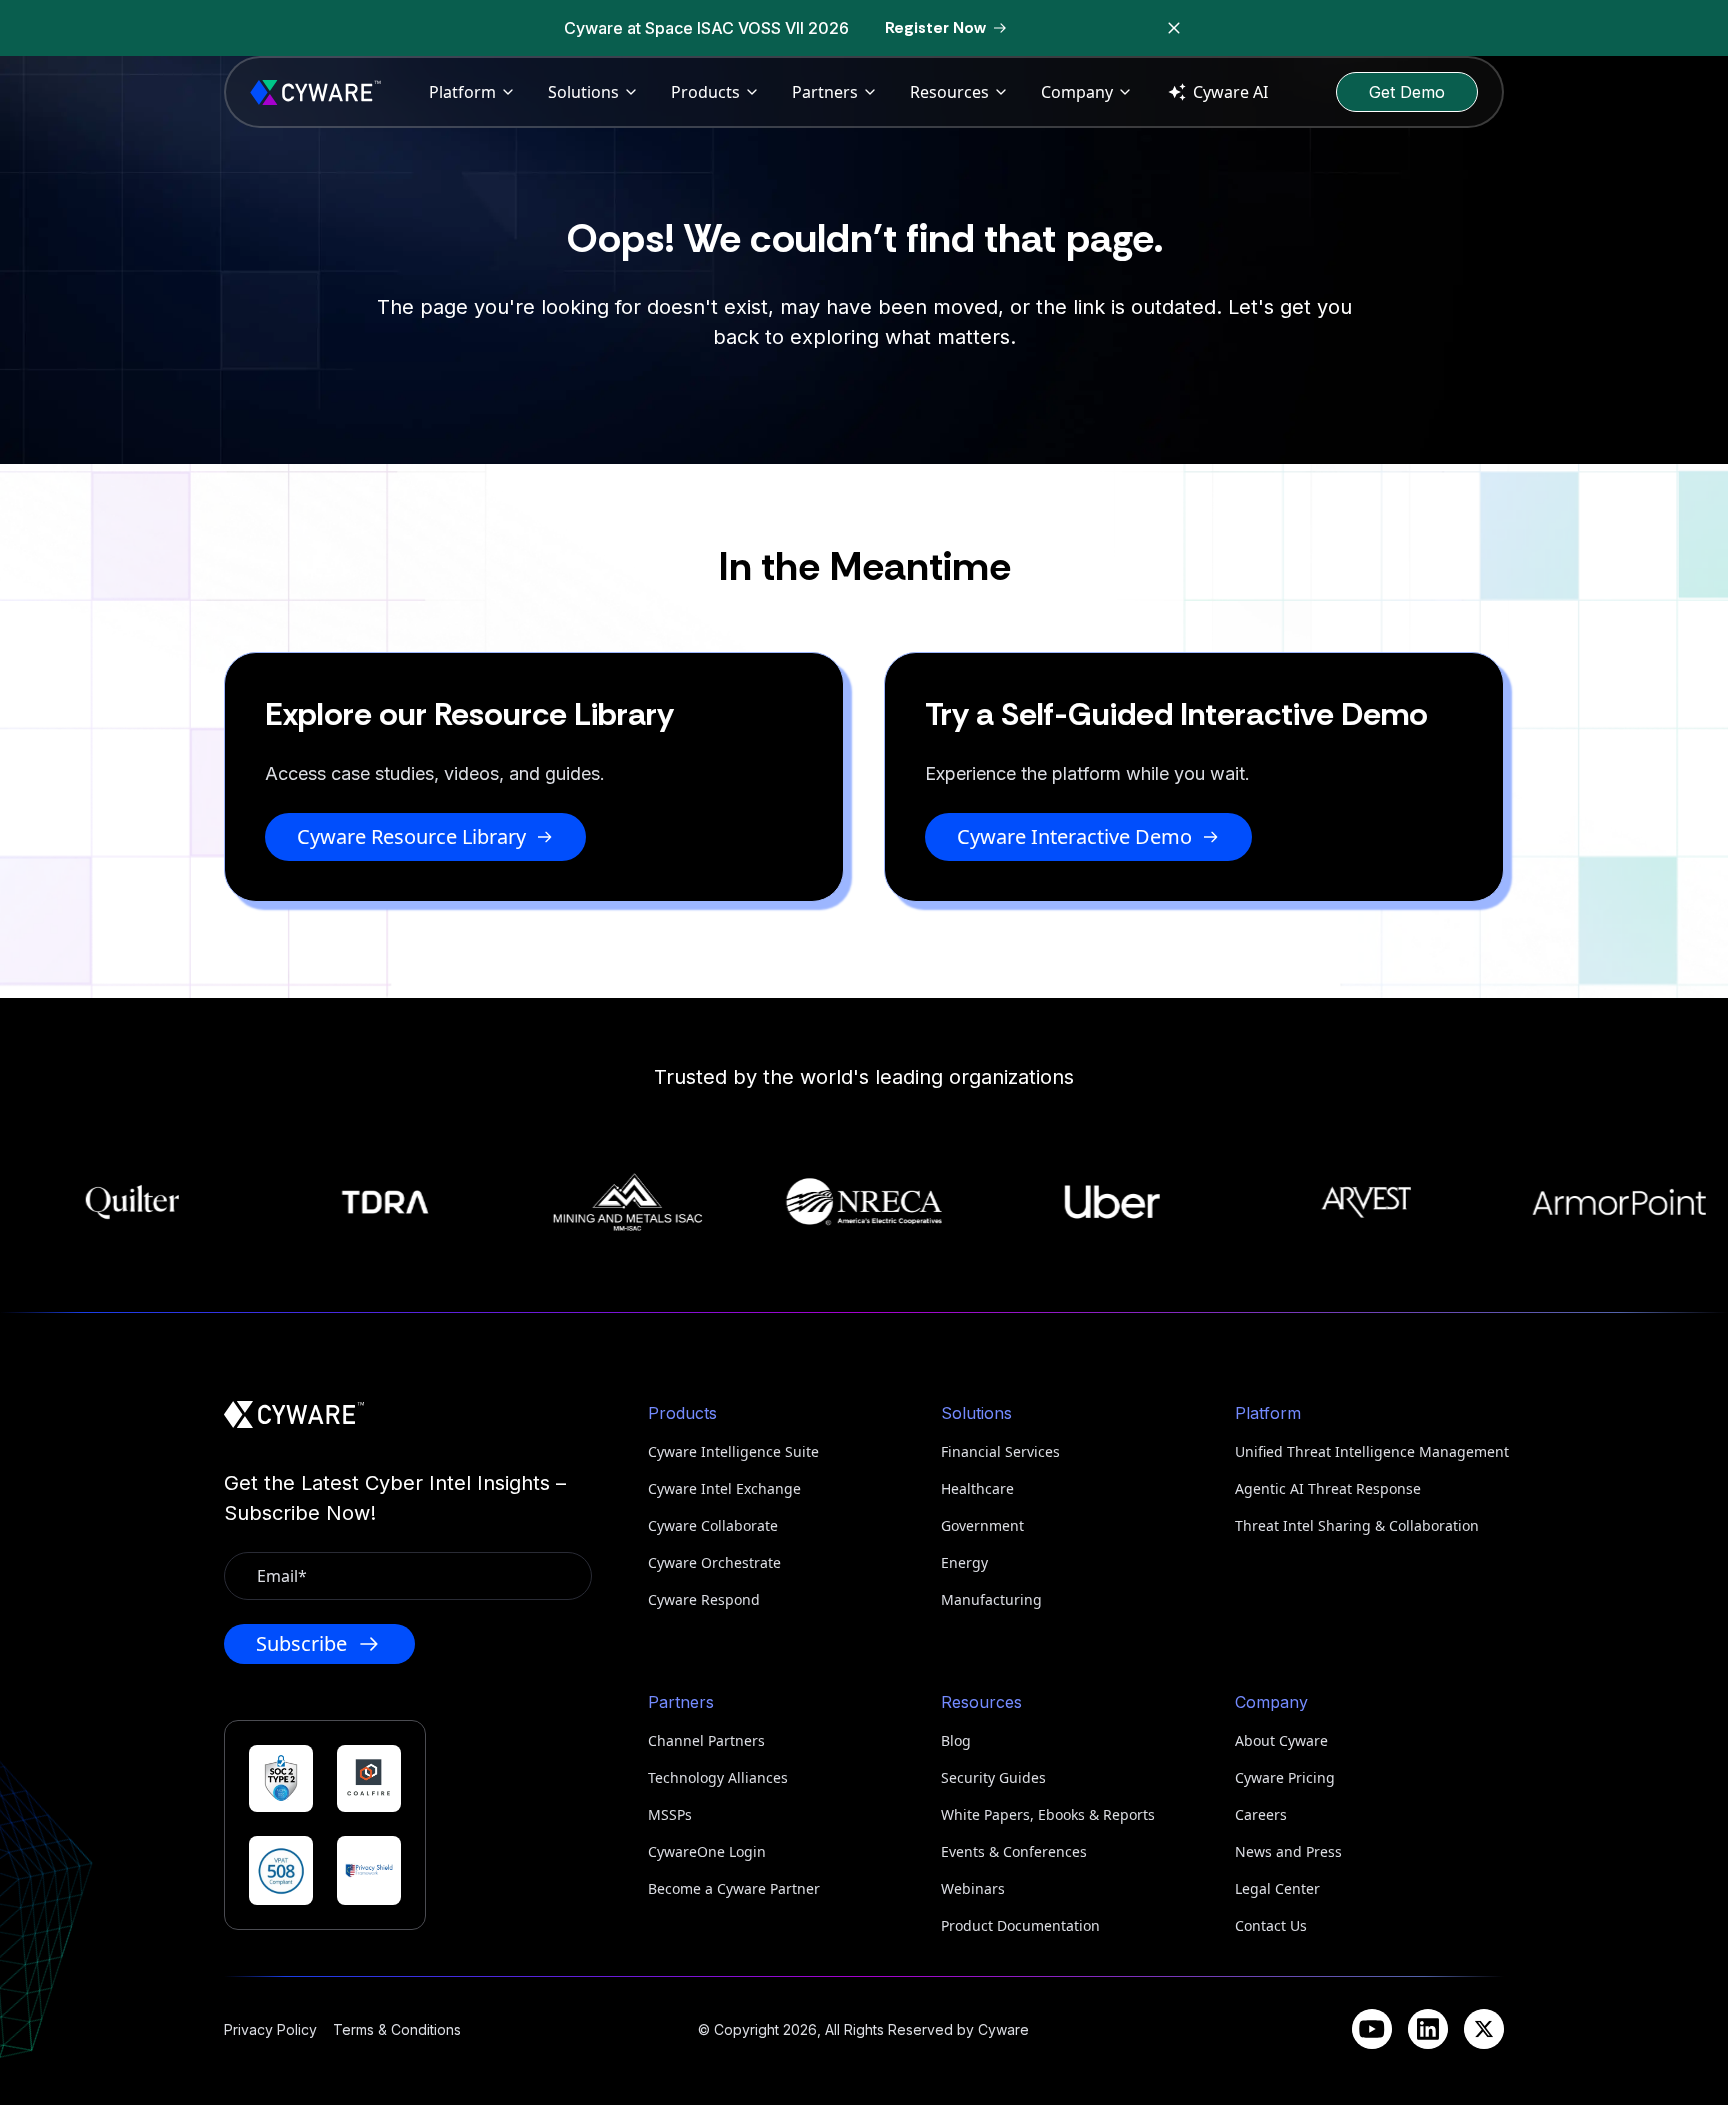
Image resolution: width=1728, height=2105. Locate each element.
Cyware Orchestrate (714, 1562)
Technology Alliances (718, 1777)
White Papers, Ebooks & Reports (1048, 1814)
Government (982, 1525)
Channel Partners (706, 1740)
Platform (462, 92)
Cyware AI (1230, 92)
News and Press (1288, 1851)
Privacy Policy (270, 2029)
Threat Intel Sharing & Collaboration (1357, 1525)
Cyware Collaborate (713, 1525)
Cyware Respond (704, 1599)
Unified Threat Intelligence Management (1369, 1451)
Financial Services (1000, 1451)
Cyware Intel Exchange (724, 1488)
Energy (964, 1562)
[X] (1484, 2029)
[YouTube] (1372, 2029)
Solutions (583, 92)
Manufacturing (991, 1599)
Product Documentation (1020, 1925)
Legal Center (1277, 1888)
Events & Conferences (1014, 1851)
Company (1077, 92)
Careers (1261, 1814)
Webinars (973, 1888)
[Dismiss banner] (1174, 28)
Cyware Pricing (1285, 1777)
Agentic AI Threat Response (1328, 1488)
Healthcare (977, 1488)
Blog (956, 1740)
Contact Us (1271, 1925)
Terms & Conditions (397, 2029)
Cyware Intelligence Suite (733, 1451)
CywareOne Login (707, 1851)
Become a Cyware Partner (734, 1888)
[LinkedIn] (1428, 2029)
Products (705, 92)
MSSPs (670, 1814)
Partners (825, 92)
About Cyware (1281, 1740)
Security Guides (993, 1777)
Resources (949, 92)
